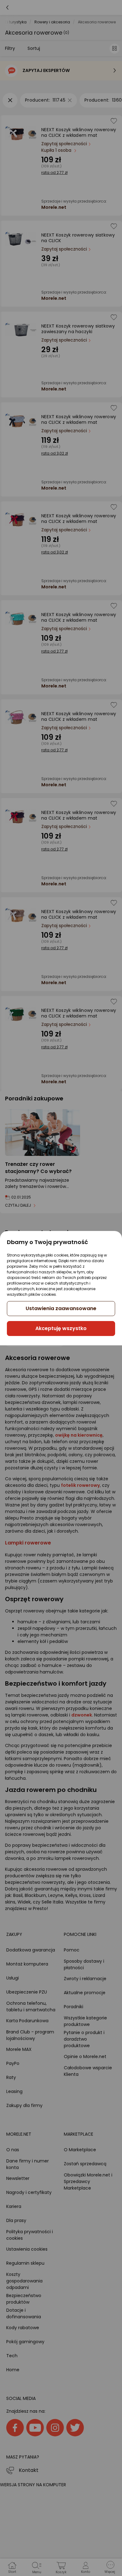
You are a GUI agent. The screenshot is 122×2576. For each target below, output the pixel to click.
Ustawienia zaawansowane (61, 1308)
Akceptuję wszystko (61, 1328)
